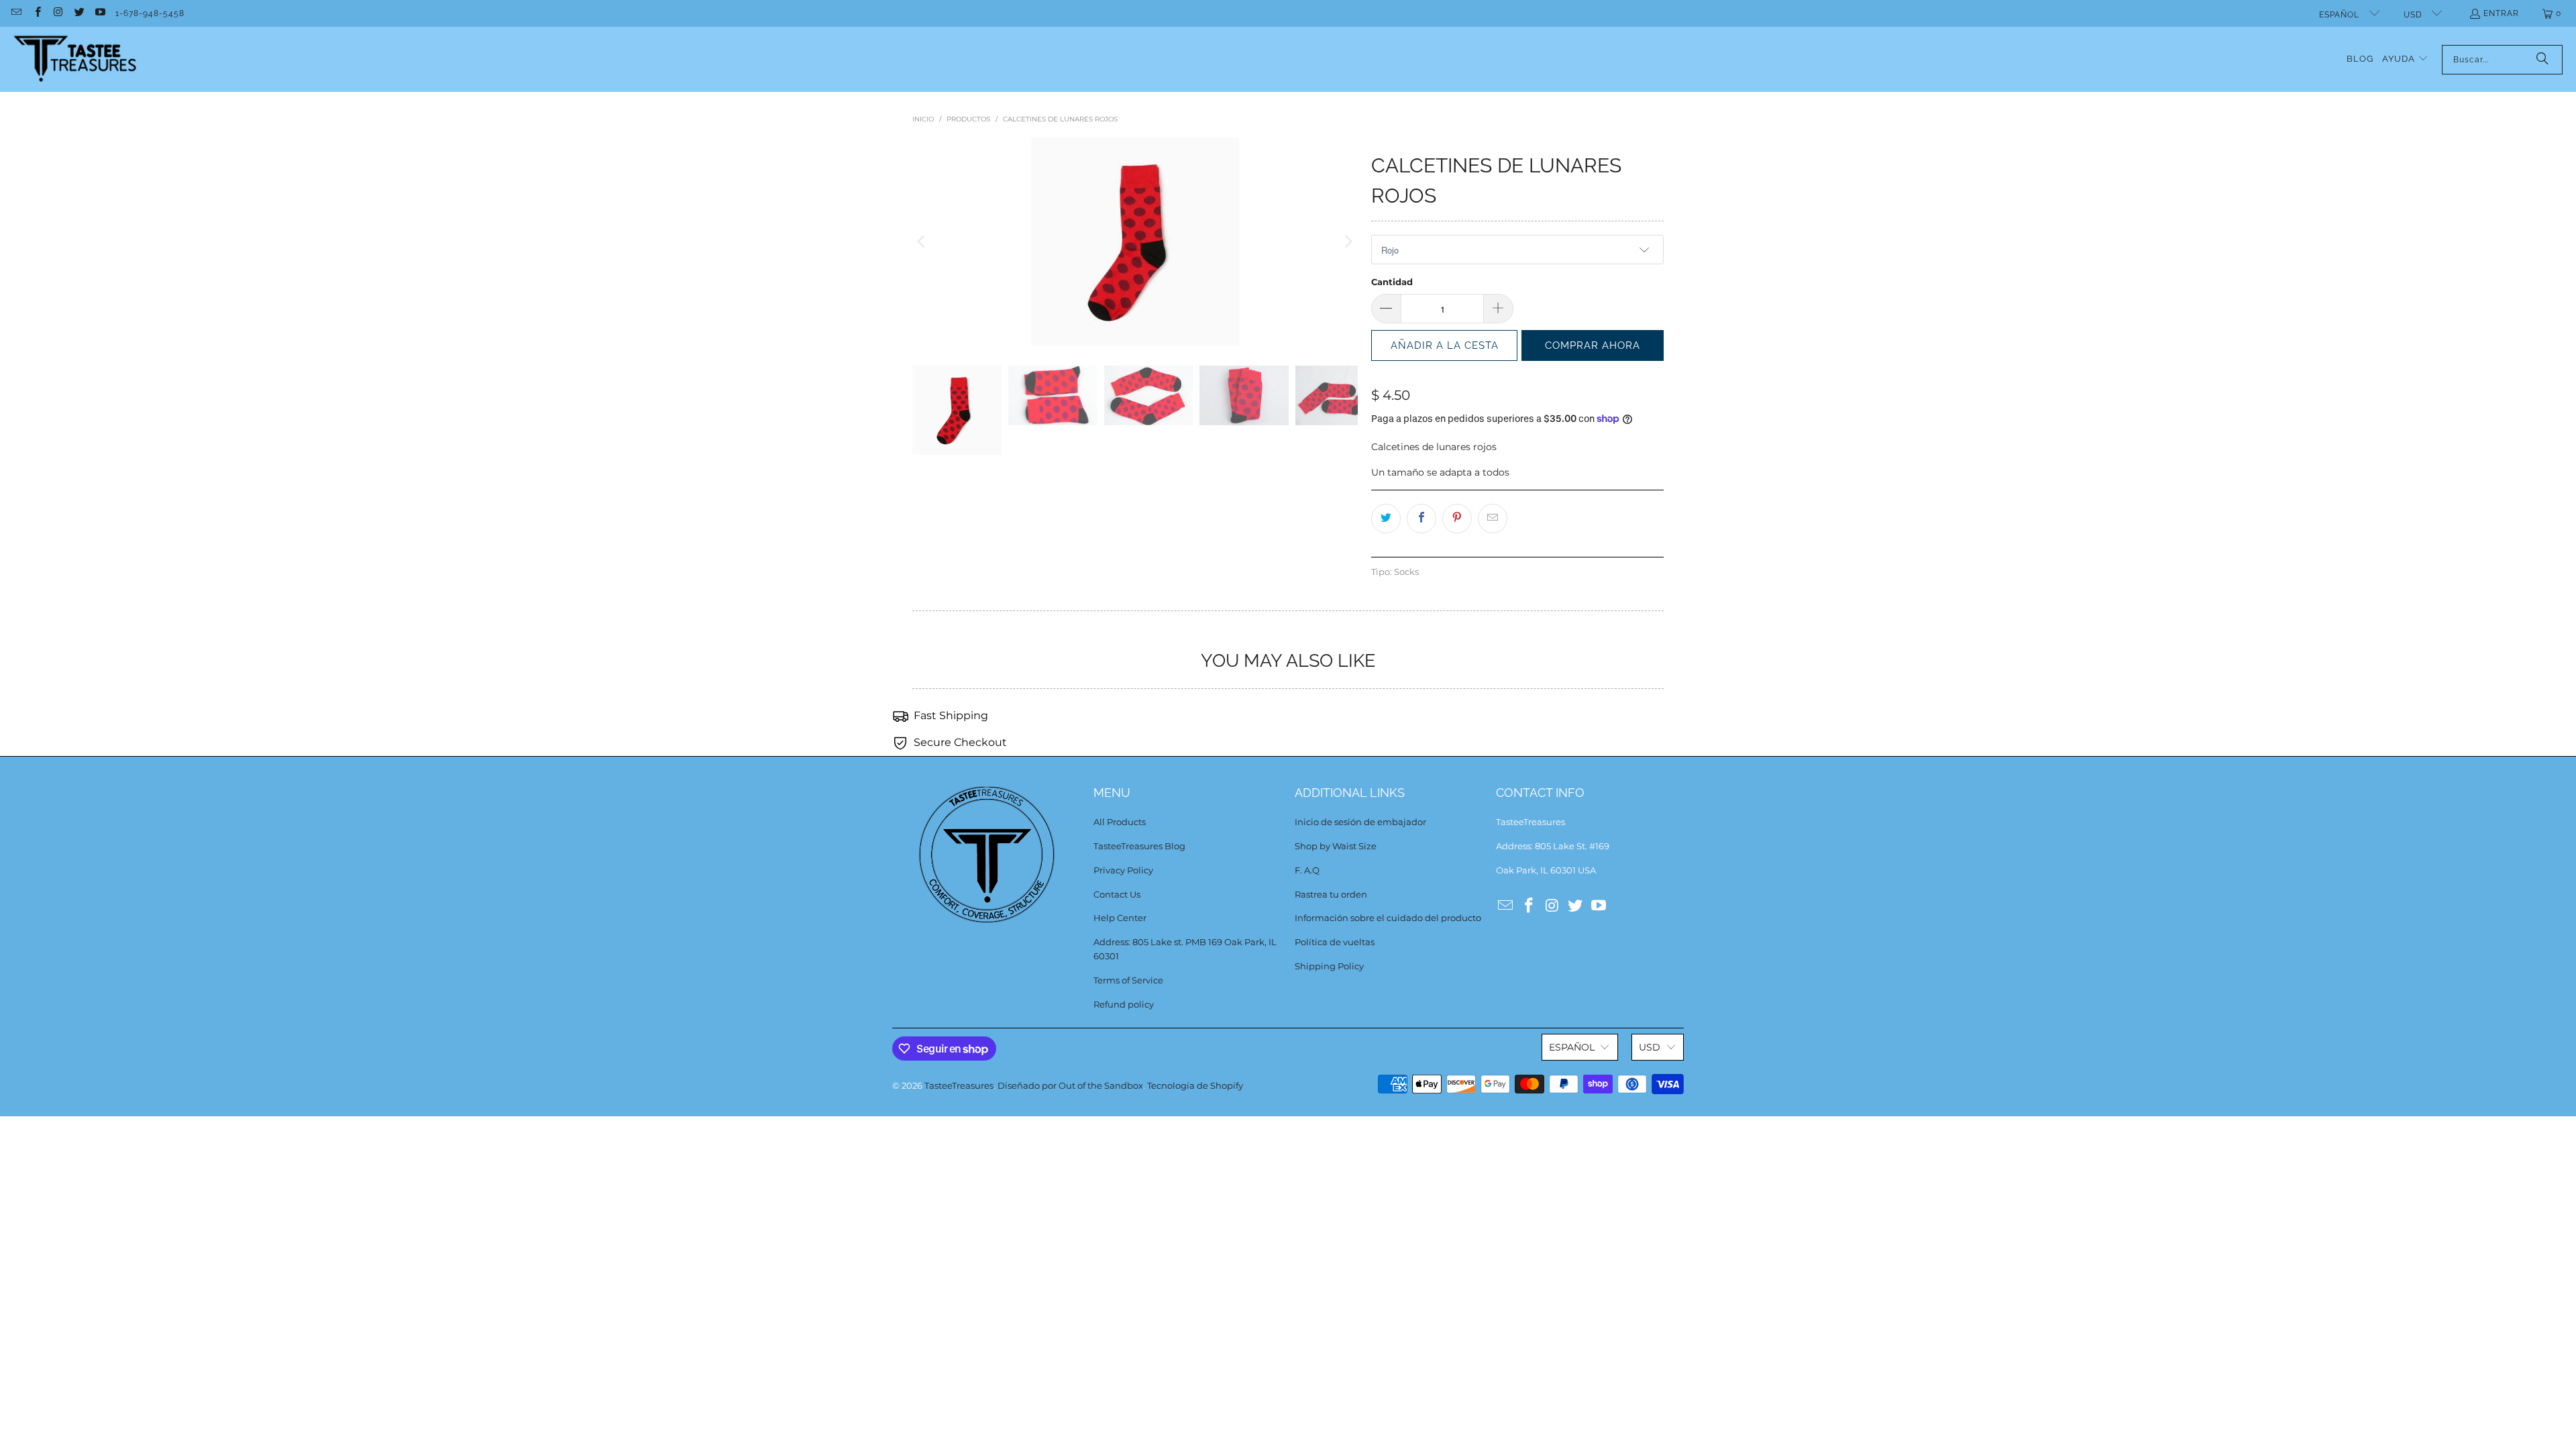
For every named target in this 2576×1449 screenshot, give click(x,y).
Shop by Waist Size (1336, 846)
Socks (1406, 572)
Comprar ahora (1593, 345)
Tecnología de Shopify (1195, 1085)
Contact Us (1117, 894)
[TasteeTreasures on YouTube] (100, 13)
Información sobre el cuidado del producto (1388, 918)
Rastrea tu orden (1331, 894)
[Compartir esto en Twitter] (1386, 519)
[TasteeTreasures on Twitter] (79, 13)
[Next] (1348, 241)
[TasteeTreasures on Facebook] (37, 13)
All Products (1120, 822)
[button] (2405, 59)
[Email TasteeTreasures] (16, 13)
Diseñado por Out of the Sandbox (1070, 1085)
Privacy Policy (1123, 870)
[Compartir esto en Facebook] (1421, 519)
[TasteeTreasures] (75, 59)
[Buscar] (2542, 60)
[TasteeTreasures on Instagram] (58, 13)
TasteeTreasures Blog (1139, 846)
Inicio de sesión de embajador (1360, 822)
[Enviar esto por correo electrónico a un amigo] (1493, 519)
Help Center (1120, 918)
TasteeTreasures (959, 1085)
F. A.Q (1307, 870)
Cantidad (1392, 282)
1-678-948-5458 (150, 13)
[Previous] (922, 241)
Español (2341, 15)
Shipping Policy (1329, 966)
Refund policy (1124, 1004)
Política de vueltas (1335, 942)
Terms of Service (1128, 980)
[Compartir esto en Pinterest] (1457, 519)
